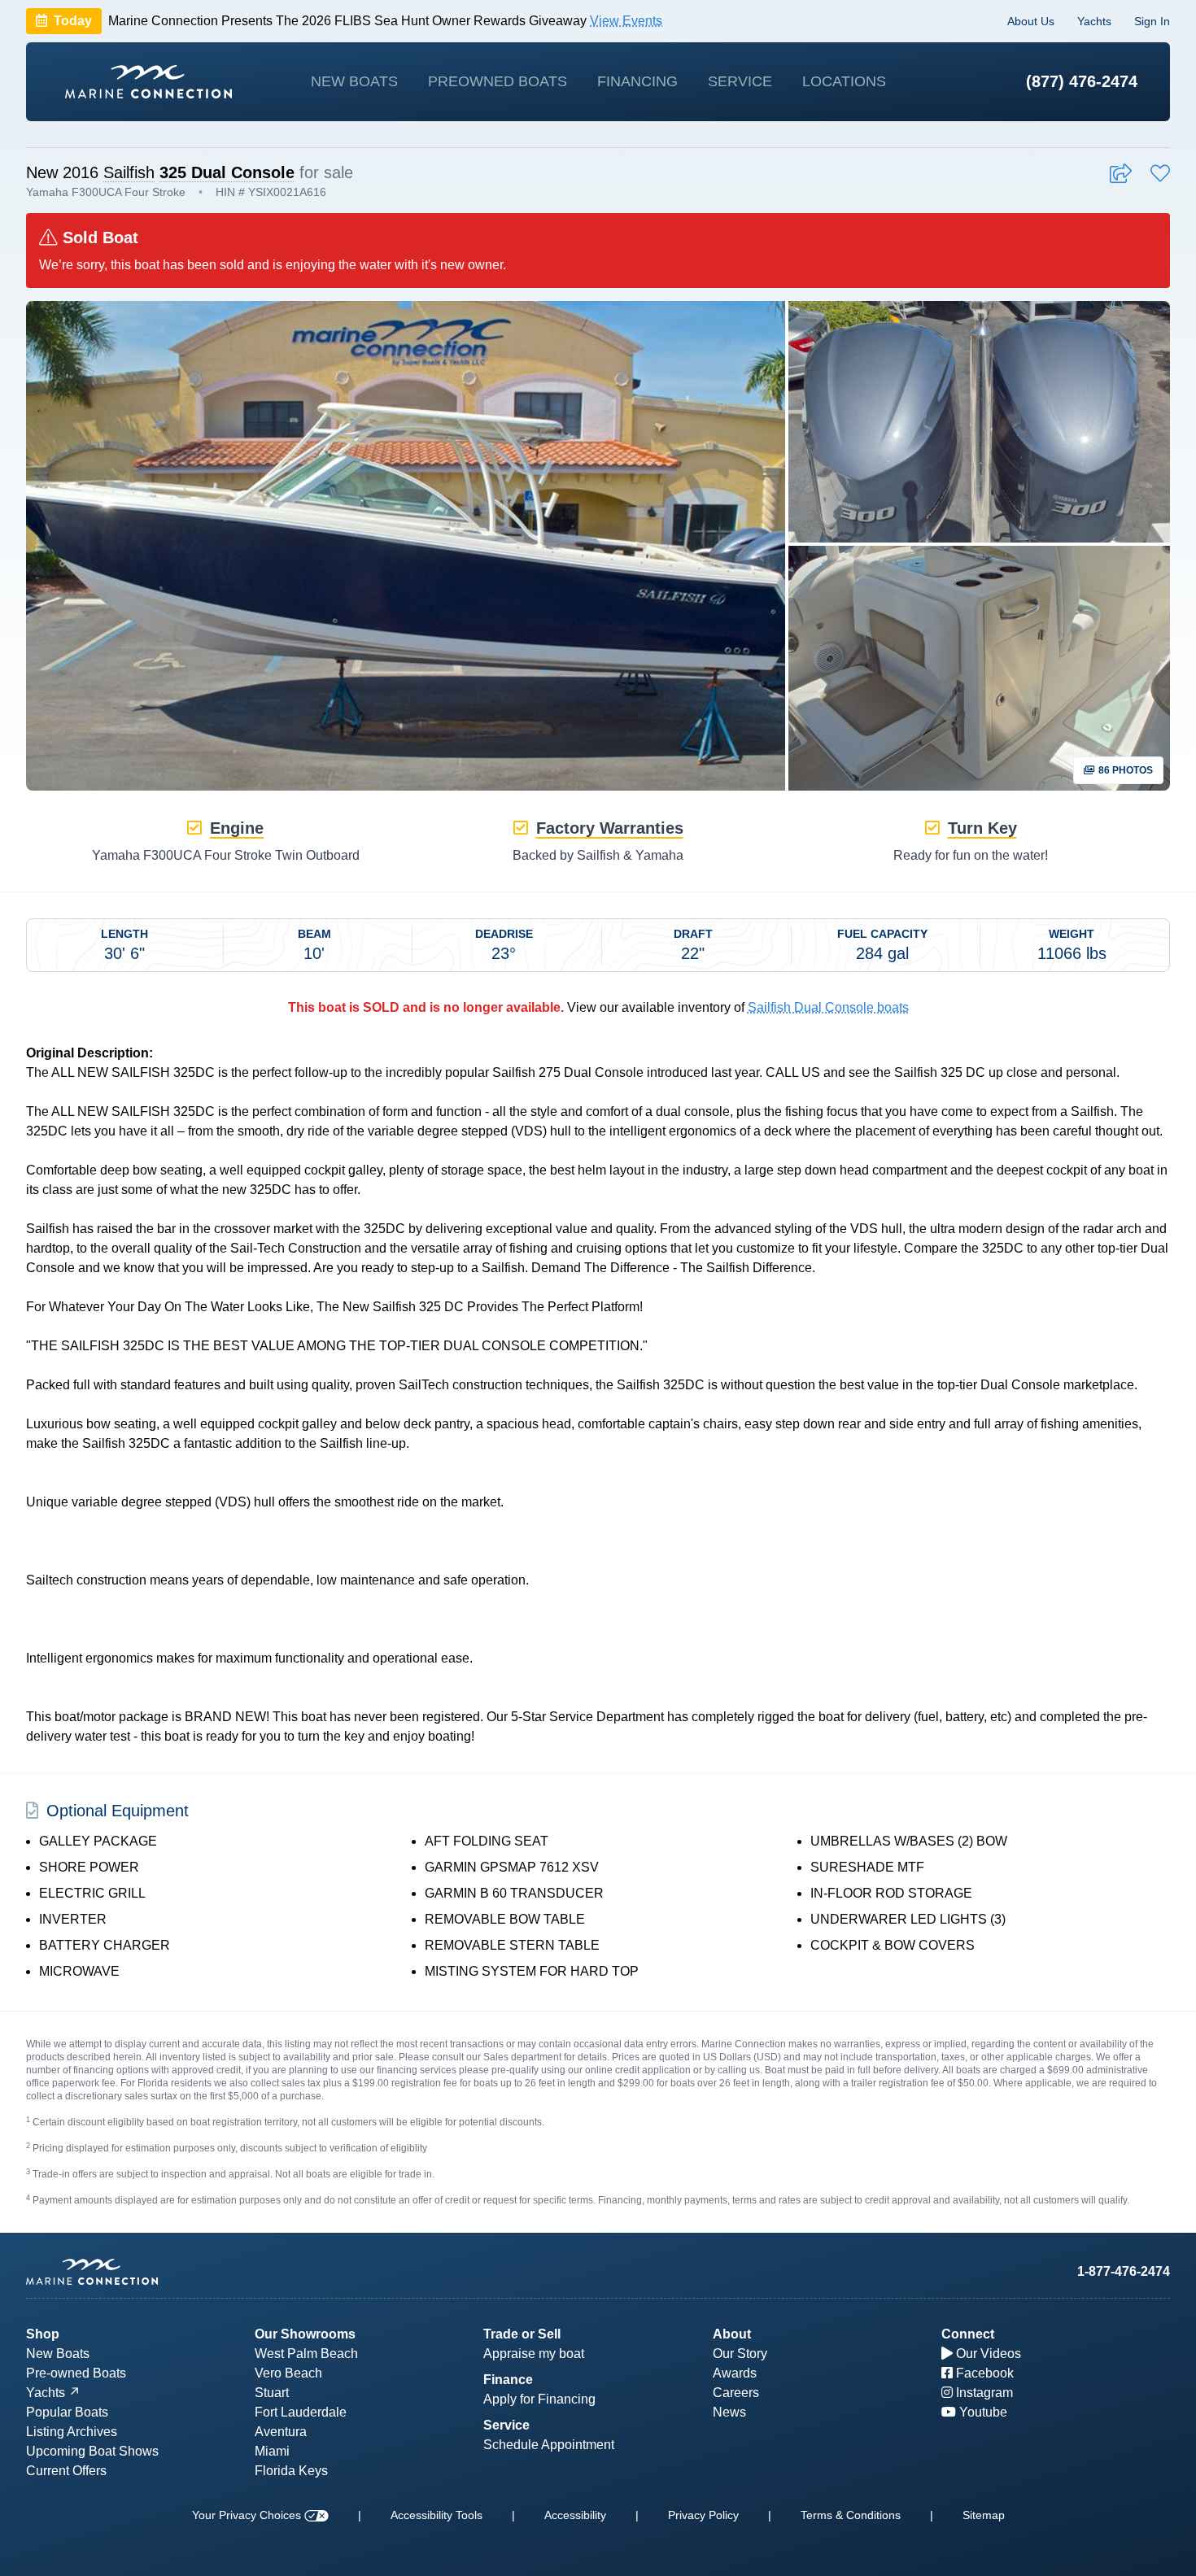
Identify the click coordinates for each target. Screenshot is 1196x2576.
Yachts (1094, 21)
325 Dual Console (227, 172)
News (729, 2412)
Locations (844, 81)
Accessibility (575, 2515)
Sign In (1152, 21)
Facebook (983, 2373)
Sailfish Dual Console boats (828, 1007)
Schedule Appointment (549, 2445)
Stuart (272, 2393)
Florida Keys (291, 2471)
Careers (736, 2393)
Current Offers (66, 2471)
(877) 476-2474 (1082, 81)
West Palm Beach (306, 2354)
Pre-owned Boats (76, 2373)
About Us (1031, 21)
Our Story (740, 2354)
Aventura (281, 2432)
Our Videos (987, 2354)
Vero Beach (288, 2373)
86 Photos (1124, 770)
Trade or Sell (522, 2334)
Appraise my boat (534, 2354)
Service (740, 81)
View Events (626, 21)
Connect (968, 2334)
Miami (272, 2451)
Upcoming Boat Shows (92, 2451)
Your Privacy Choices (248, 2515)
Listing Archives (72, 2432)
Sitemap (984, 2515)
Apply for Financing (539, 2399)
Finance (508, 2380)
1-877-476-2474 (1124, 2271)
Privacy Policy (703, 2515)
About (732, 2334)
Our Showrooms (305, 2334)
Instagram (983, 2393)
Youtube (982, 2412)
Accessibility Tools (436, 2515)
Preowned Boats (498, 81)
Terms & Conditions (851, 2515)
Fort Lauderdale (301, 2412)
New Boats (354, 81)
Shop (43, 2334)
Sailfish (129, 172)
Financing (637, 81)
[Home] (148, 82)
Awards (735, 2373)
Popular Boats (67, 2412)
